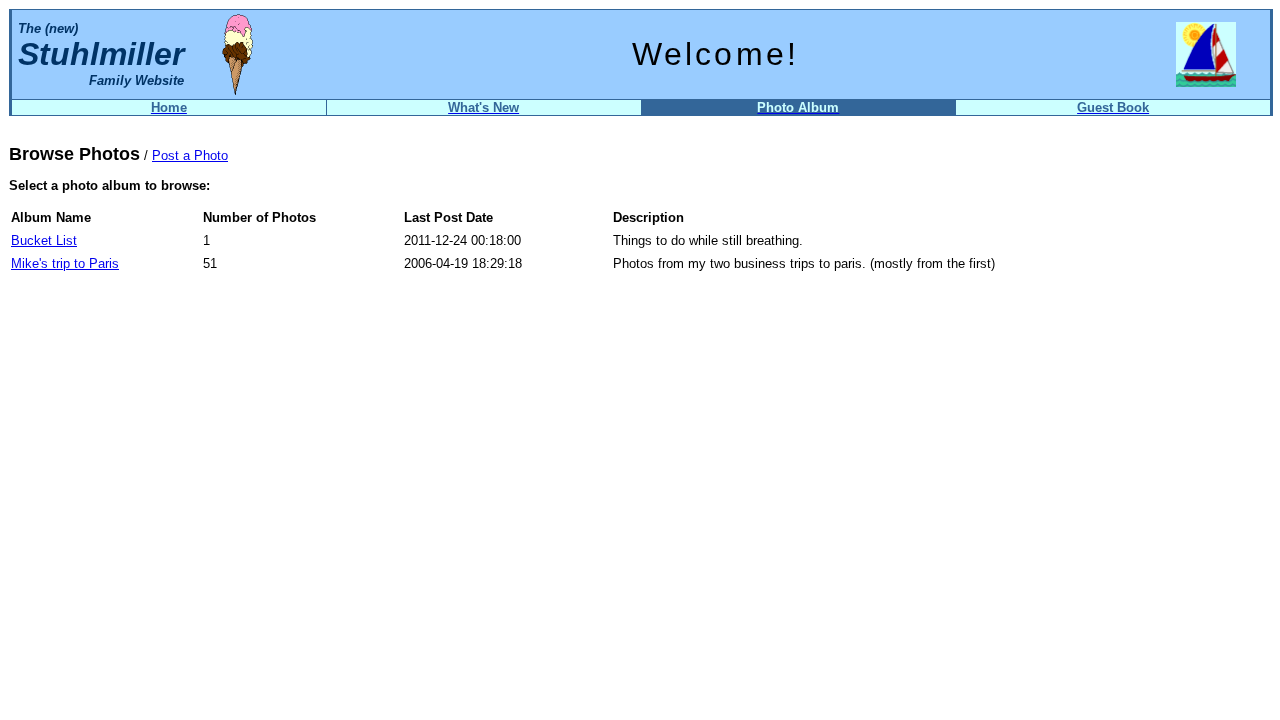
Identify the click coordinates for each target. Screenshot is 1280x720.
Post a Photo (190, 155)
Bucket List (44, 240)
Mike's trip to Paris (65, 263)
